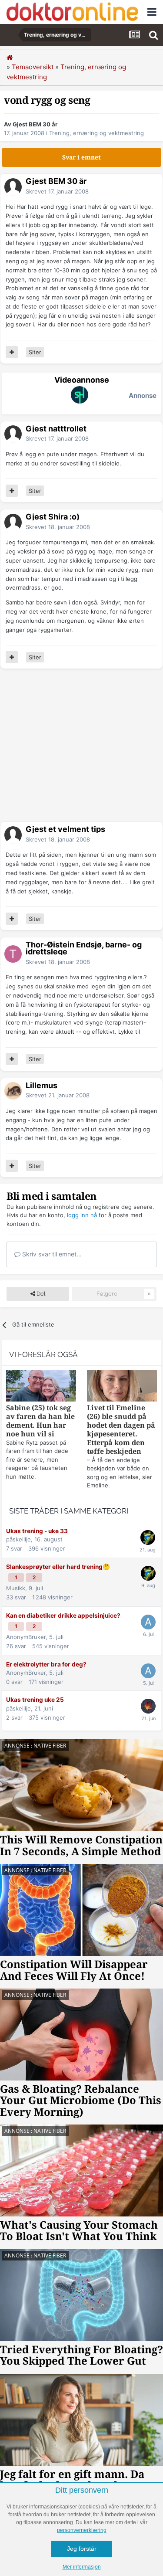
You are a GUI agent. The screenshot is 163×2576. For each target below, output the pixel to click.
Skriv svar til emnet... (51, 1254)
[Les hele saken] (41, 1387)
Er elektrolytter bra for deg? (46, 1664)
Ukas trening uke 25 (35, 1700)
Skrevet (57, 191)
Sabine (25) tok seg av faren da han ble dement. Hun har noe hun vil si (40, 1421)
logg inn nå (82, 1215)
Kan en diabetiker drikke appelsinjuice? (63, 1616)
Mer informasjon (82, 2567)
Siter (35, 352)
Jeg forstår (82, 2549)
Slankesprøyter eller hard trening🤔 (58, 1567)
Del (40, 1294)
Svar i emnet (81, 157)
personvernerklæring (82, 2530)
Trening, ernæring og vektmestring (96, 133)
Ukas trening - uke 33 (37, 1531)
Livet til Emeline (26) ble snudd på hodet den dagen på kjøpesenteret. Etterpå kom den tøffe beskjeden (121, 1430)
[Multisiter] (12, 352)
